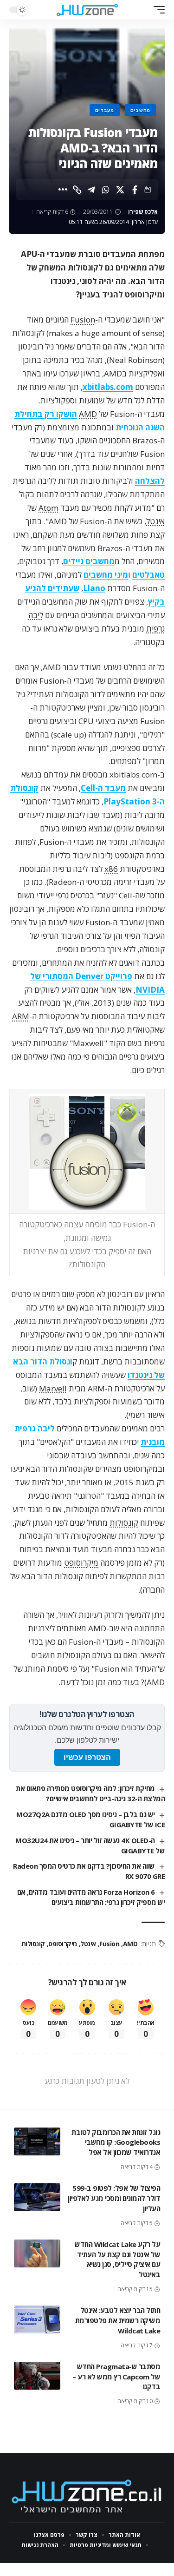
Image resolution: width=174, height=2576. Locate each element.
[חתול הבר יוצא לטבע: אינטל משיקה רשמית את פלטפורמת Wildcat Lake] (37, 2319)
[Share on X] (120, 190)
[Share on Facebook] (135, 190)
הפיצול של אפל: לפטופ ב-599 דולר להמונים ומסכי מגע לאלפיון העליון (114, 2198)
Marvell (53, 1388)
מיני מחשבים (106, 575)
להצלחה (150, 481)
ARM (21, 1016)
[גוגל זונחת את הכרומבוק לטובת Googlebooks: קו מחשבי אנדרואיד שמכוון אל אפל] (37, 2141)
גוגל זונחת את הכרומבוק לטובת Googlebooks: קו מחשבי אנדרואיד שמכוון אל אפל (116, 2142)
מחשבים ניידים (89, 561)
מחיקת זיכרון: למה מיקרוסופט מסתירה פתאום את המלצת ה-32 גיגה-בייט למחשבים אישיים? (90, 1793)
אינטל (155, 521)
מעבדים (105, 110)
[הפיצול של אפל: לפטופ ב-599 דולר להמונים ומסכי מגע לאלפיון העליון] (37, 2197)
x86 (111, 869)
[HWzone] (87, 10)
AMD (88, 414)
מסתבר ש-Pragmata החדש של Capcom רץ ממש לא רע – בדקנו (116, 2377)
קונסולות (124, 1523)
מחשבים (140, 110)
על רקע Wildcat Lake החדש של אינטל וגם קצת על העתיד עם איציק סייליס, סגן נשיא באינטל (117, 2259)
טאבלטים (148, 575)
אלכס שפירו (143, 212)
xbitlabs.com (108, 387)
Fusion (83, 320)
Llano (94, 588)
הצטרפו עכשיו (87, 1757)
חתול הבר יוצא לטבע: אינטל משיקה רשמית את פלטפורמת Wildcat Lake (118, 2320)
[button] (157, 10)
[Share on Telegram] (91, 190)
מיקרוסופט (81, 1563)
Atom (48, 508)
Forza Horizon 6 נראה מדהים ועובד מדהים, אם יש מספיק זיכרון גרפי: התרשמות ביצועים (91, 1897)
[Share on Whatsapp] (106, 190)
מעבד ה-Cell (103, 788)
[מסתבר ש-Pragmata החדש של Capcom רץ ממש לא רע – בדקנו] (37, 2376)
